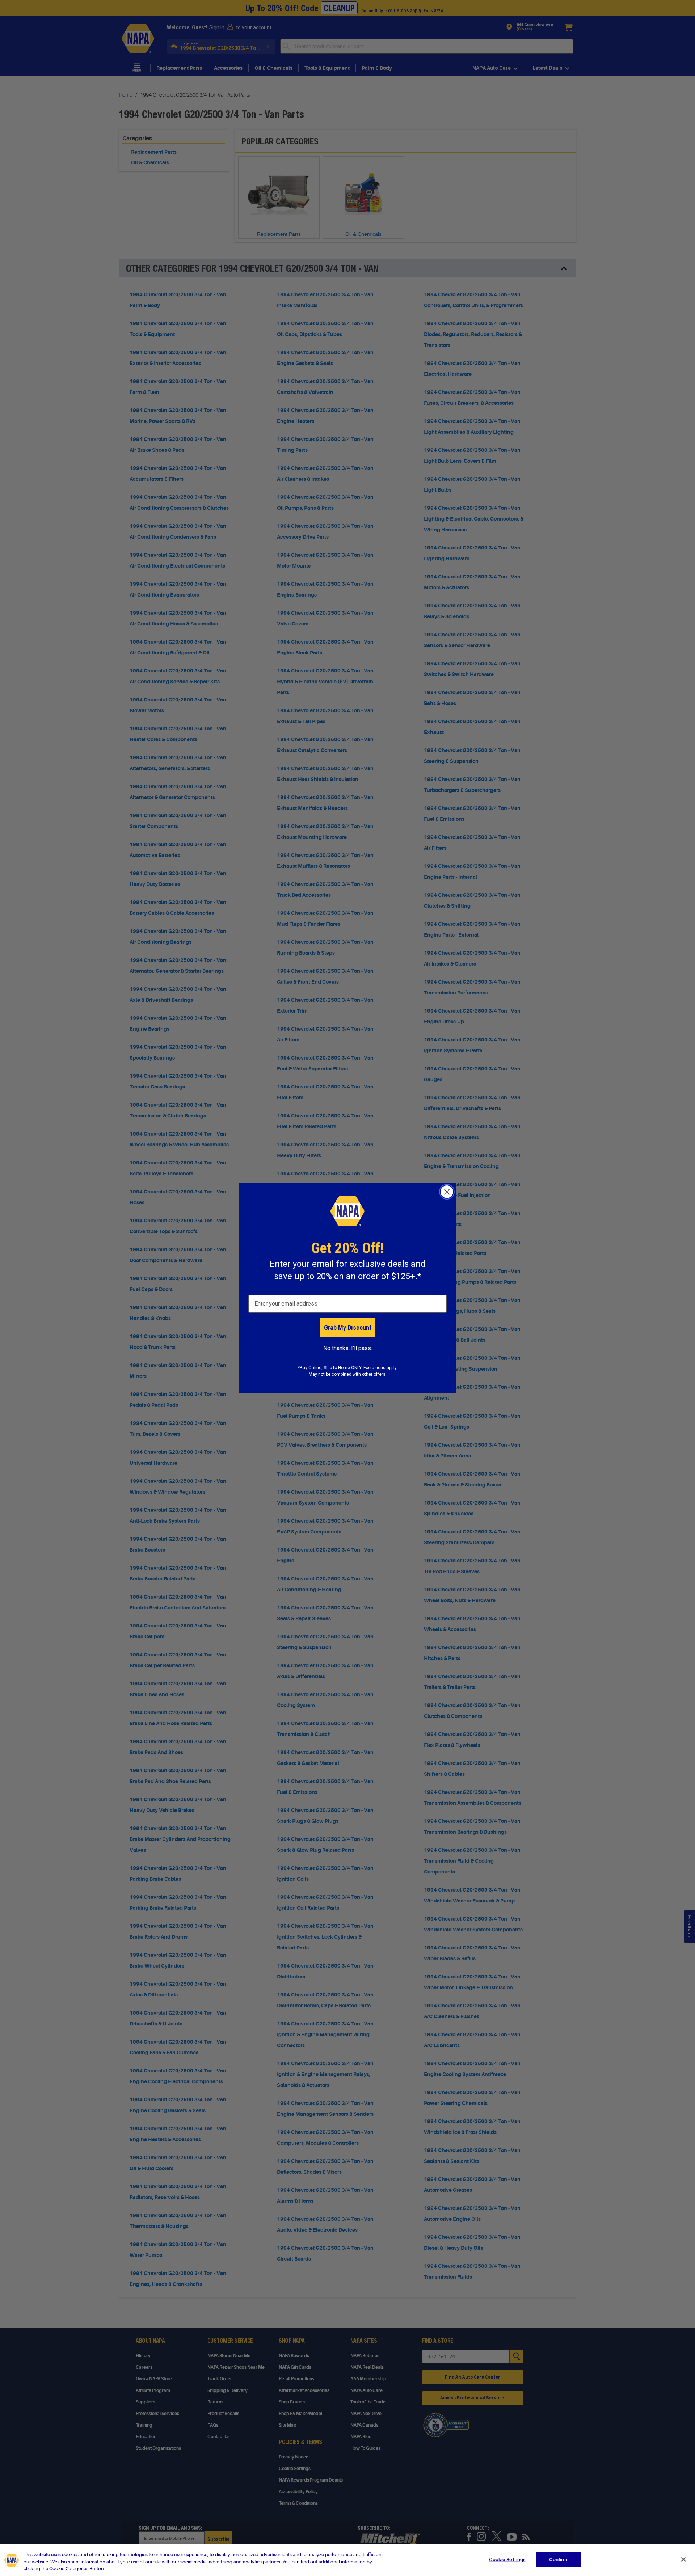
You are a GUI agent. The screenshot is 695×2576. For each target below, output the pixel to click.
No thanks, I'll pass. (348, 1348)
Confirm (558, 2559)
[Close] (683, 2559)
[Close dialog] (447, 1192)
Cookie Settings (507, 2559)
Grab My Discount (348, 1327)
